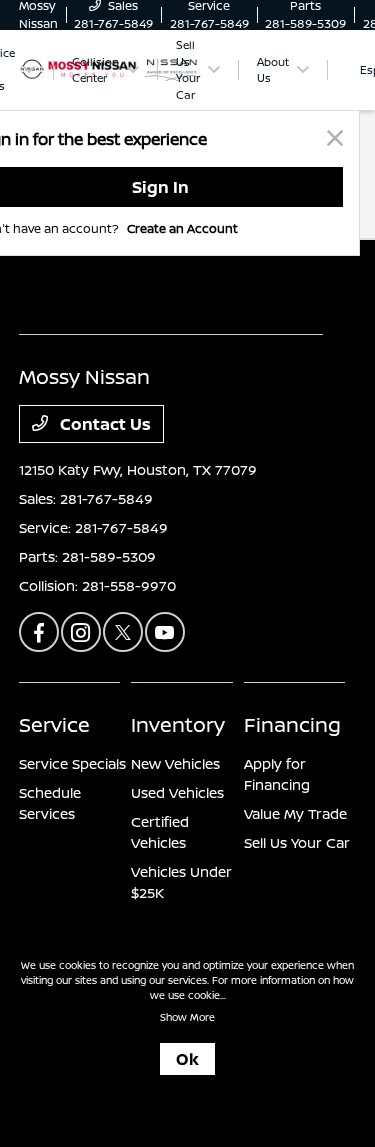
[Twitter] (123, 632)
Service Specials (72, 763)
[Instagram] (81, 632)
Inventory (178, 724)
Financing (292, 724)
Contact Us (103, 424)
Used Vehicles (177, 792)
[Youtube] (165, 632)
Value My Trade (295, 813)
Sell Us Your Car (297, 842)
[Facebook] (39, 632)
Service (54, 724)
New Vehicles (175, 763)
